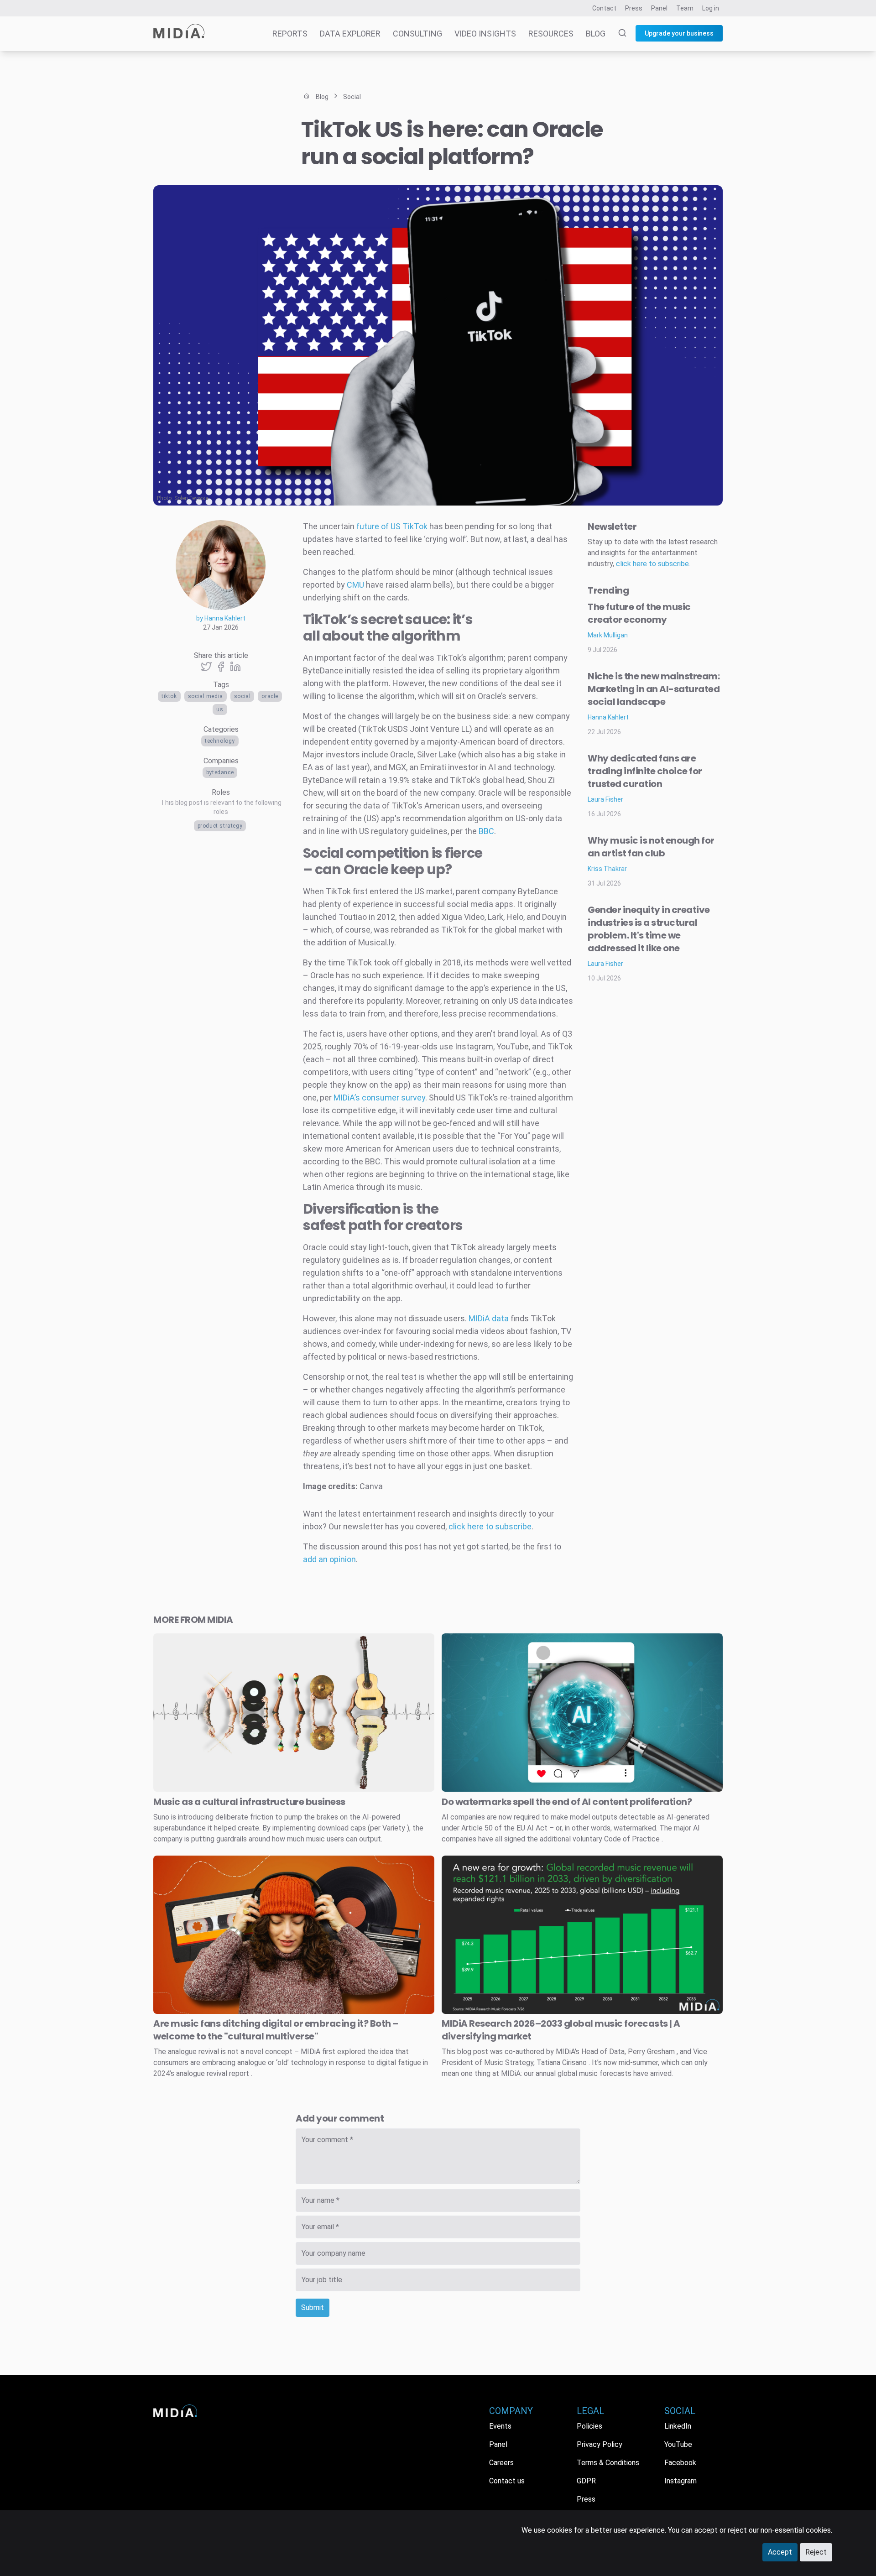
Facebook (680, 2463)
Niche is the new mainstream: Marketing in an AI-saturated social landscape (654, 689)
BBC (486, 831)
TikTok (169, 696)
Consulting (417, 34)
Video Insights (485, 34)
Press (634, 8)
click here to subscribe (490, 1526)
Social (242, 696)
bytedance (220, 772)
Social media (206, 696)
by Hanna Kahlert (221, 618)
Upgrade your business (679, 33)
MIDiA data (489, 1318)
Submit (313, 2307)
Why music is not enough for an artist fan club (651, 847)
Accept (780, 2552)
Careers (501, 2463)
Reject (816, 2552)
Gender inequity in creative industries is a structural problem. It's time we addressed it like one (649, 929)
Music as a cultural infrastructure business (249, 1802)
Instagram (680, 2481)
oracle (270, 696)
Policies (589, 2426)
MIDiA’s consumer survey (379, 1098)
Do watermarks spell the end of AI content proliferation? (567, 1802)
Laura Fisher (605, 799)
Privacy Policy (600, 2444)
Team (685, 8)
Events (500, 2426)
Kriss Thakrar (607, 869)
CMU (355, 585)
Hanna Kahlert (608, 717)
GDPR (586, 2481)
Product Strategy (220, 826)
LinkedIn (678, 2426)
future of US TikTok (392, 526)
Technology (220, 741)
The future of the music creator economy (639, 613)
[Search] (617, 34)
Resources (551, 34)
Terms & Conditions (608, 2463)
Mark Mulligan (608, 635)
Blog (596, 34)
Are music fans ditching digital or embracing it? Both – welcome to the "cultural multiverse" (276, 2030)
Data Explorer (350, 34)
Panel (659, 8)
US (220, 709)
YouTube (678, 2444)
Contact (604, 8)
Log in (711, 8)
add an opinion (329, 1559)
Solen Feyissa (191, 498)
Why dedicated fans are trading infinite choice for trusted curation (645, 771)
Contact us (507, 2481)
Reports (290, 34)
